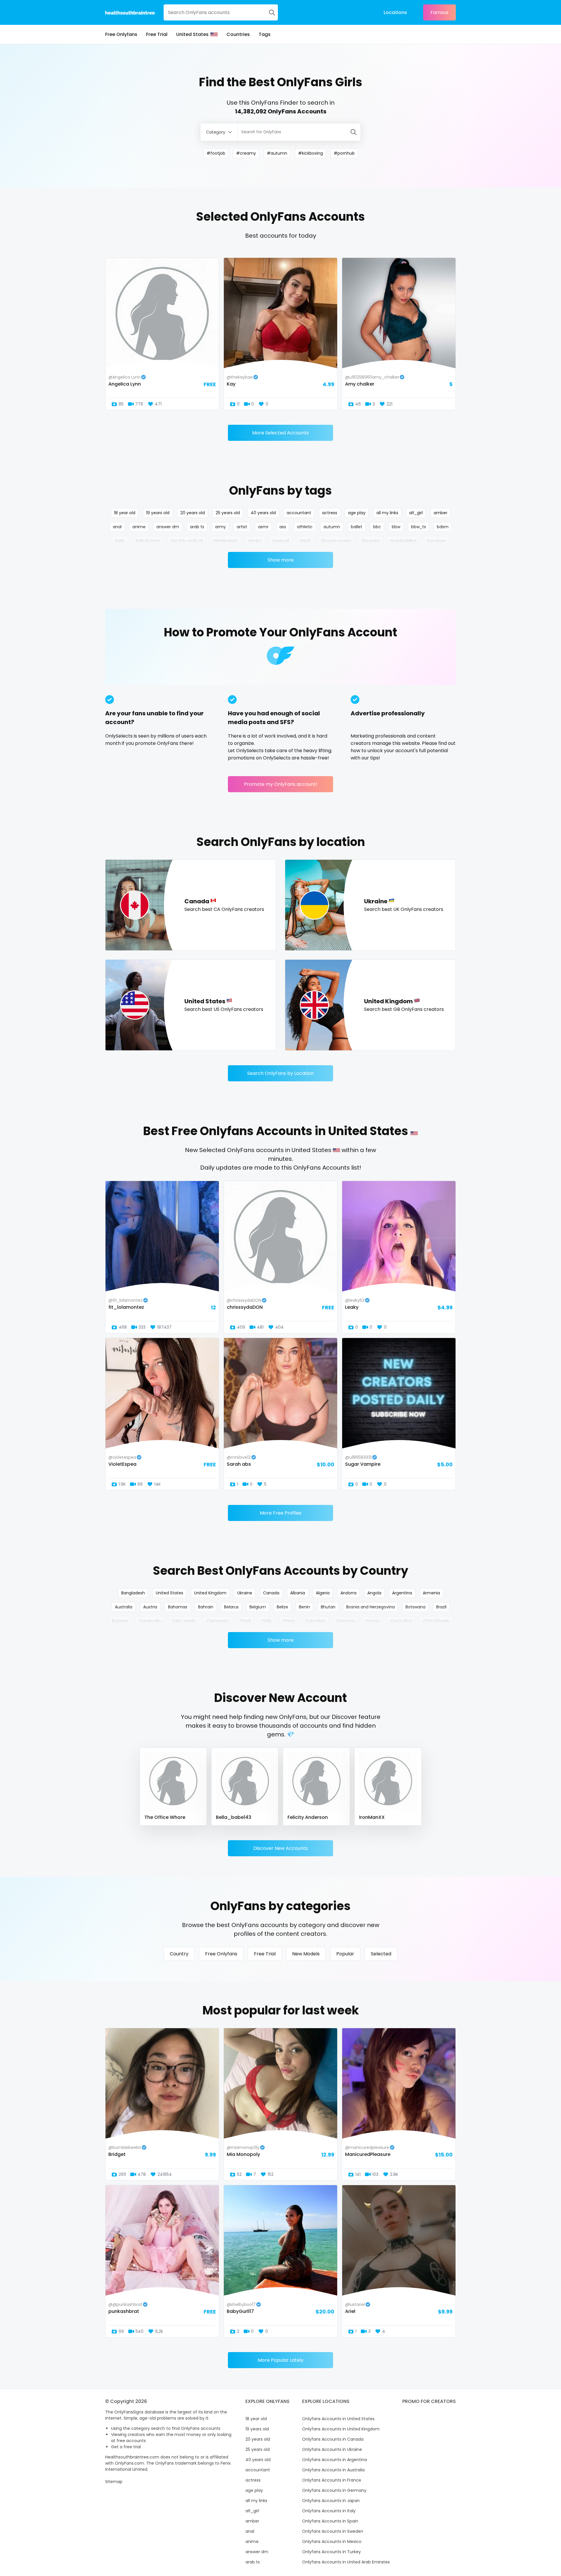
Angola (374, 1593)
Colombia (315, 1621)
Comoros (346, 1621)
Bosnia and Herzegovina (370, 1607)
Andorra (348, 1593)
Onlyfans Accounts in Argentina (335, 2460)
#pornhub (344, 153)
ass (283, 527)
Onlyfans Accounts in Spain (330, 2521)
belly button (148, 541)
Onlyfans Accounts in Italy (329, 2511)
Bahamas (178, 1607)
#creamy (246, 153)
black (305, 541)
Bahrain (206, 1607)
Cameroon (218, 1621)
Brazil (441, 1607)
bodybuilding (403, 541)
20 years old (193, 513)
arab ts (197, 527)
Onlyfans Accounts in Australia (333, 2470)
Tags (265, 34)
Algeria (323, 1593)
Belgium (258, 1607)
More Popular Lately (281, 2360)
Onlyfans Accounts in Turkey (331, 2552)
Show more (281, 560)
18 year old (125, 513)
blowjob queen (336, 541)
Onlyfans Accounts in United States (338, 2419)
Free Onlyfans (121, 34)
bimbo (255, 541)
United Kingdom (210, 1593)
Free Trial (157, 34)
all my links (387, 513)
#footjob (216, 153)
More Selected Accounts (280, 433)
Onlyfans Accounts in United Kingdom (341, 2429)
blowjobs (371, 541)
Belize (282, 1607)
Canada (271, 1593)
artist (242, 527)
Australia (124, 1607)
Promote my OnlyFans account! (281, 784)
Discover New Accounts (280, 1848)
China (289, 1621)
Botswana (415, 1607)
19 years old (158, 513)
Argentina (402, 1593)
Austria (150, 1607)
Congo (373, 1621)
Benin (304, 1607)
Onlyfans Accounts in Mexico (332, 2542)
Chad (245, 1621)
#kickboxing (310, 153)
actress (330, 513)
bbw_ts (419, 527)
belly (120, 541)
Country (179, 1954)
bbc (377, 527)
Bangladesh (133, 1593)
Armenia (431, 1593)
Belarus (231, 1607)
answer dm (168, 527)
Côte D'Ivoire (436, 1621)
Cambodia (150, 1621)
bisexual (281, 541)
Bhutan (328, 1607)
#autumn (277, 153)
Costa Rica (401, 1621)
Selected (381, 1954)
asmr (263, 527)
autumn (332, 527)
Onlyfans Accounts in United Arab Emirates (346, 2562)
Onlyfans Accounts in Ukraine (332, 2449)
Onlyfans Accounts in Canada (333, 2439)
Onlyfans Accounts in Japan (331, 2501)
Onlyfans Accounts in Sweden (333, 2531)
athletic (305, 527)
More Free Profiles (281, 1513)
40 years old (263, 513)
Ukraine (245, 1593)
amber (440, 513)
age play (357, 513)
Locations (395, 12)
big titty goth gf (187, 541)
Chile (267, 1621)
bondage (436, 541)
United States (192, 34)
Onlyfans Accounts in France (332, 2480)
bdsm (443, 527)
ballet (357, 527)
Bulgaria (120, 1621)
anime (139, 527)
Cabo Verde (184, 1621)
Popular (345, 1954)
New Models (306, 1954)
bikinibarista (226, 541)
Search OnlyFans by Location (280, 1073)
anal (117, 527)
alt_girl (416, 513)
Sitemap (114, 2482)
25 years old (228, 513)
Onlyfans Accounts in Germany (334, 2490)
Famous (439, 12)
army (220, 527)
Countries (238, 34)
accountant (299, 513)
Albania (298, 1593)
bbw (396, 527)
